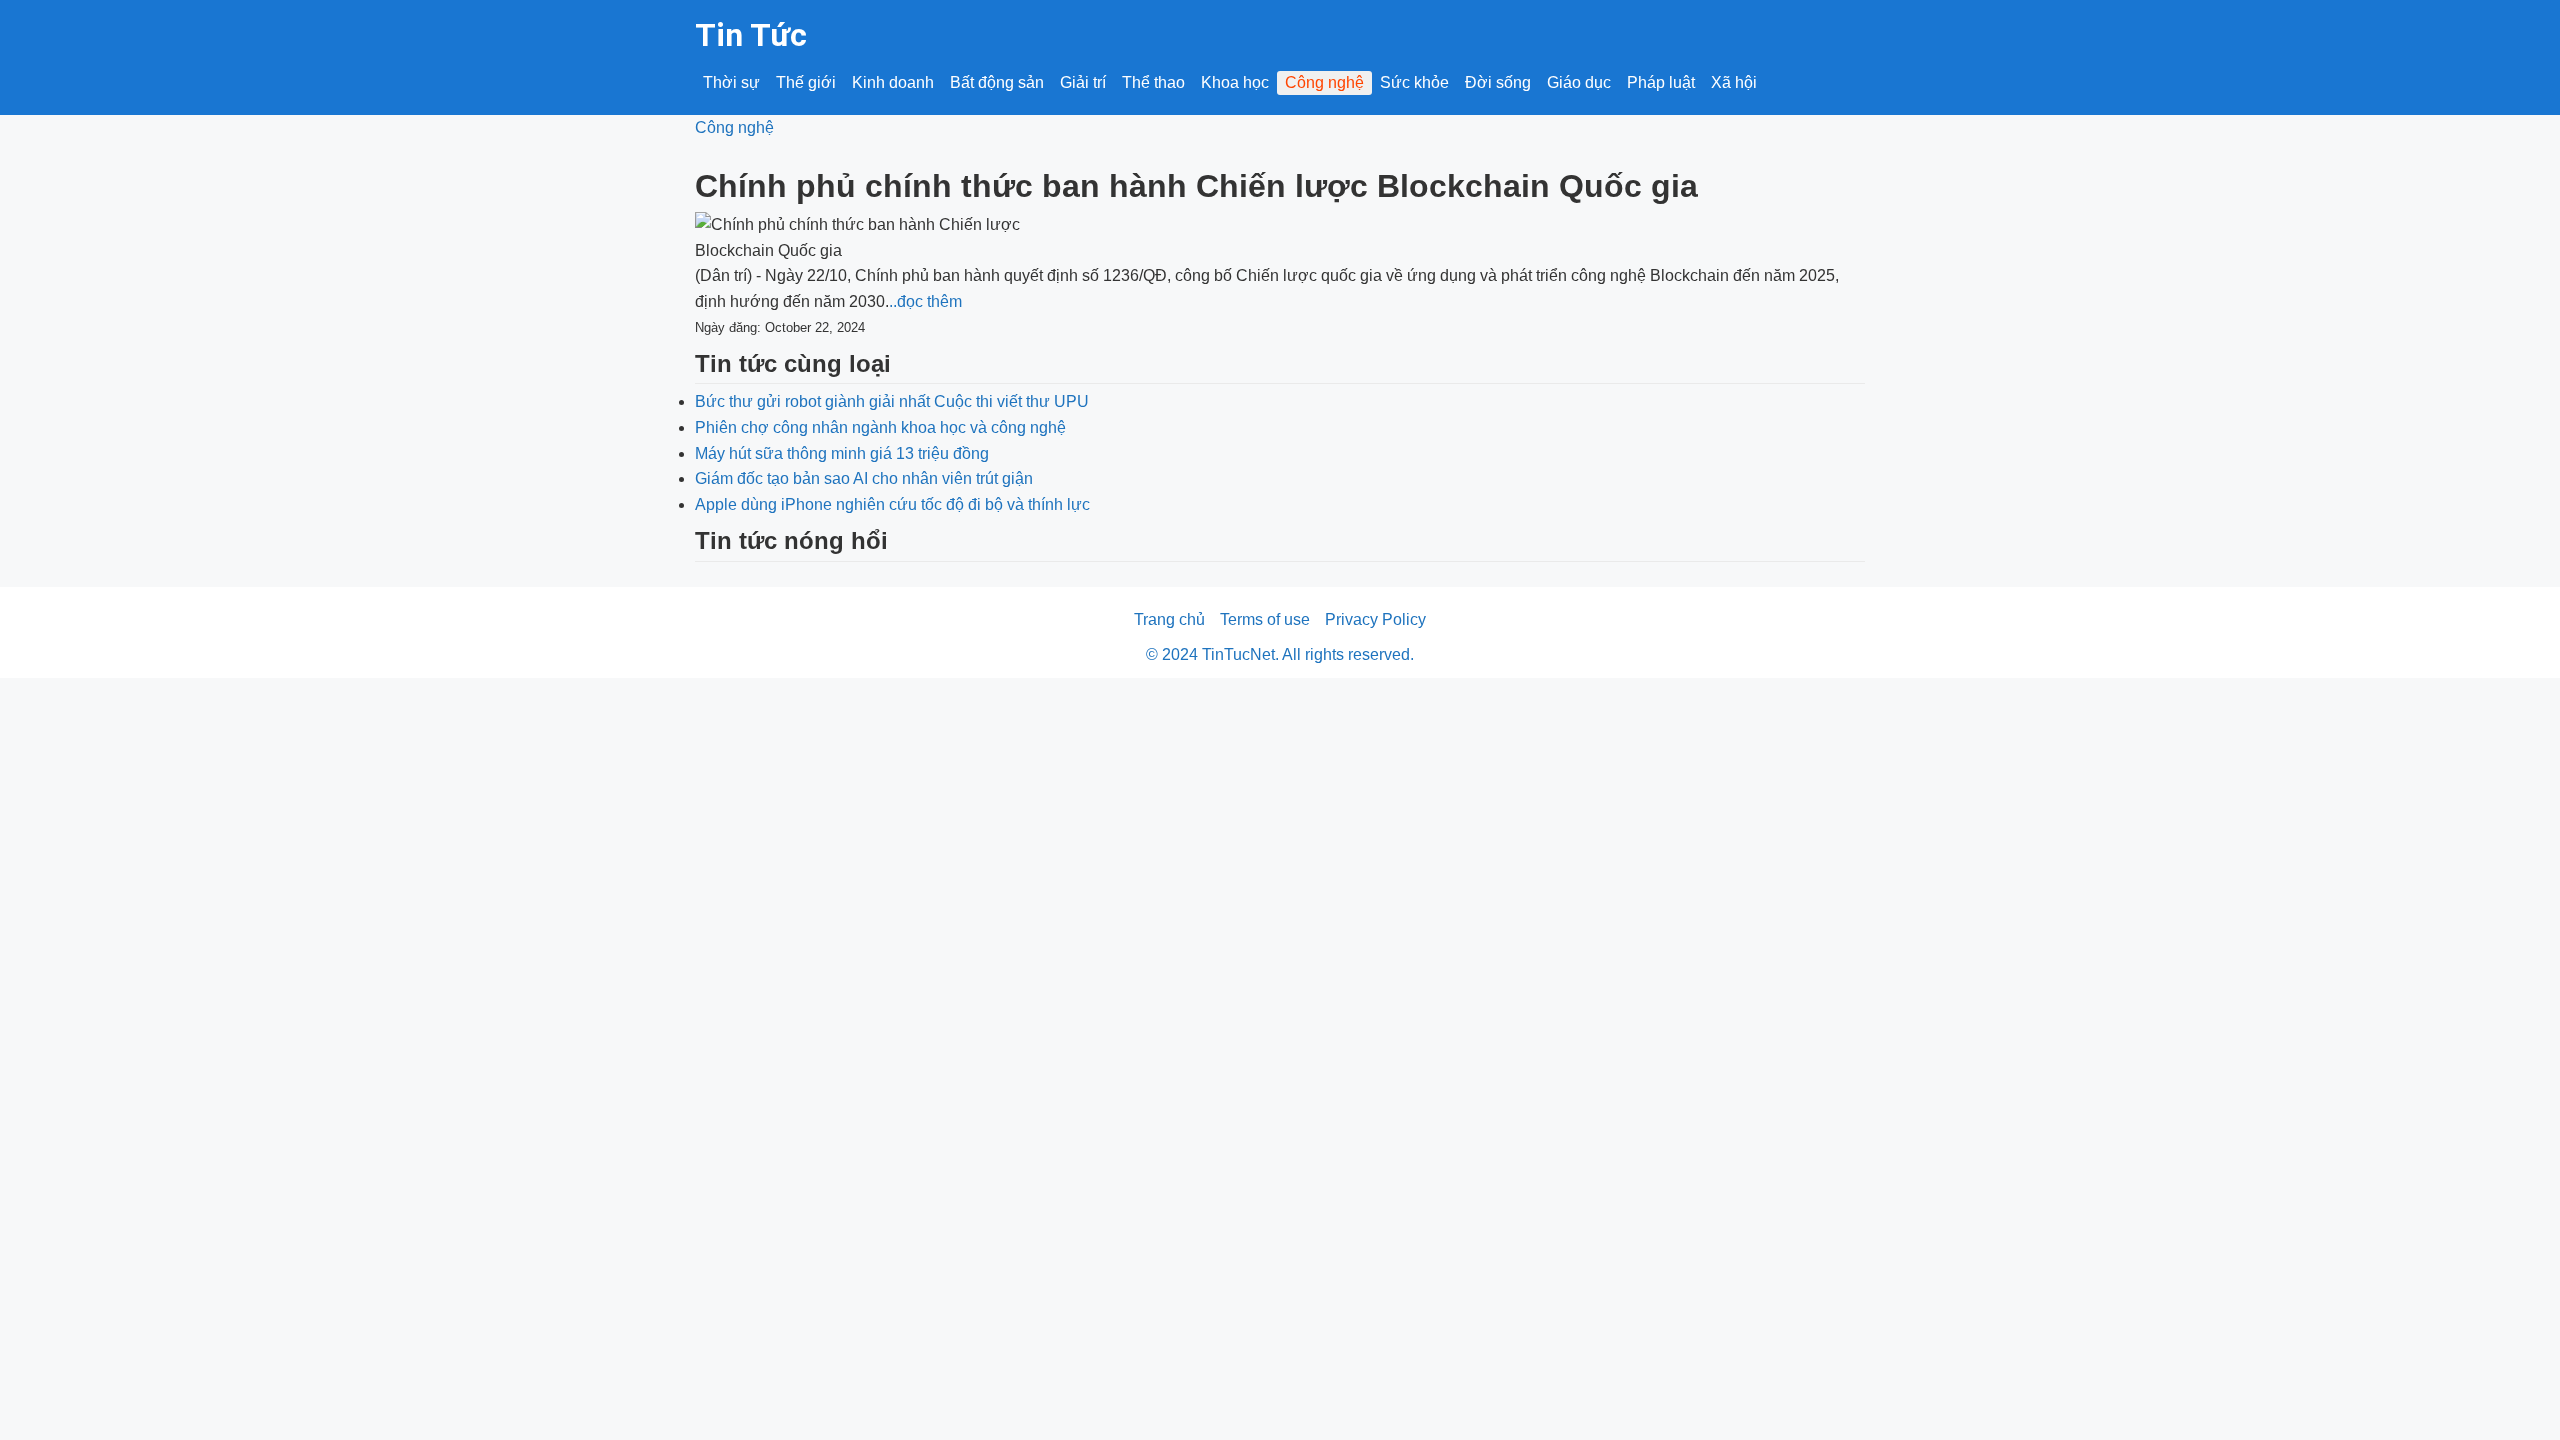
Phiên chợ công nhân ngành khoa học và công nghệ (880, 427)
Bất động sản (997, 82)
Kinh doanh (893, 82)
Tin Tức (751, 35)
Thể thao (1153, 82)
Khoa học (1235, 82)
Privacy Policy (1375, 619)
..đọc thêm (925, 301)
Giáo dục (1579, 82)
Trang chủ (1169, 619)
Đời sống (1498, 82)
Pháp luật (1661, 82)
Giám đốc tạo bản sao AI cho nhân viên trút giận (864, 478)
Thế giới (806, 82)
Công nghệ (1324, 82)
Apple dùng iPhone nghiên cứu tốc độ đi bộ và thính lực (892, 504)
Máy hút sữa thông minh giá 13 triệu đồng (842, 453)
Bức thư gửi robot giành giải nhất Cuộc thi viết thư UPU (892, 401)
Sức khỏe (1414, 82)
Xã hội (1734, 82)
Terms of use (1265, 619)
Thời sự (731, 82)
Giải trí (1083, 82)
